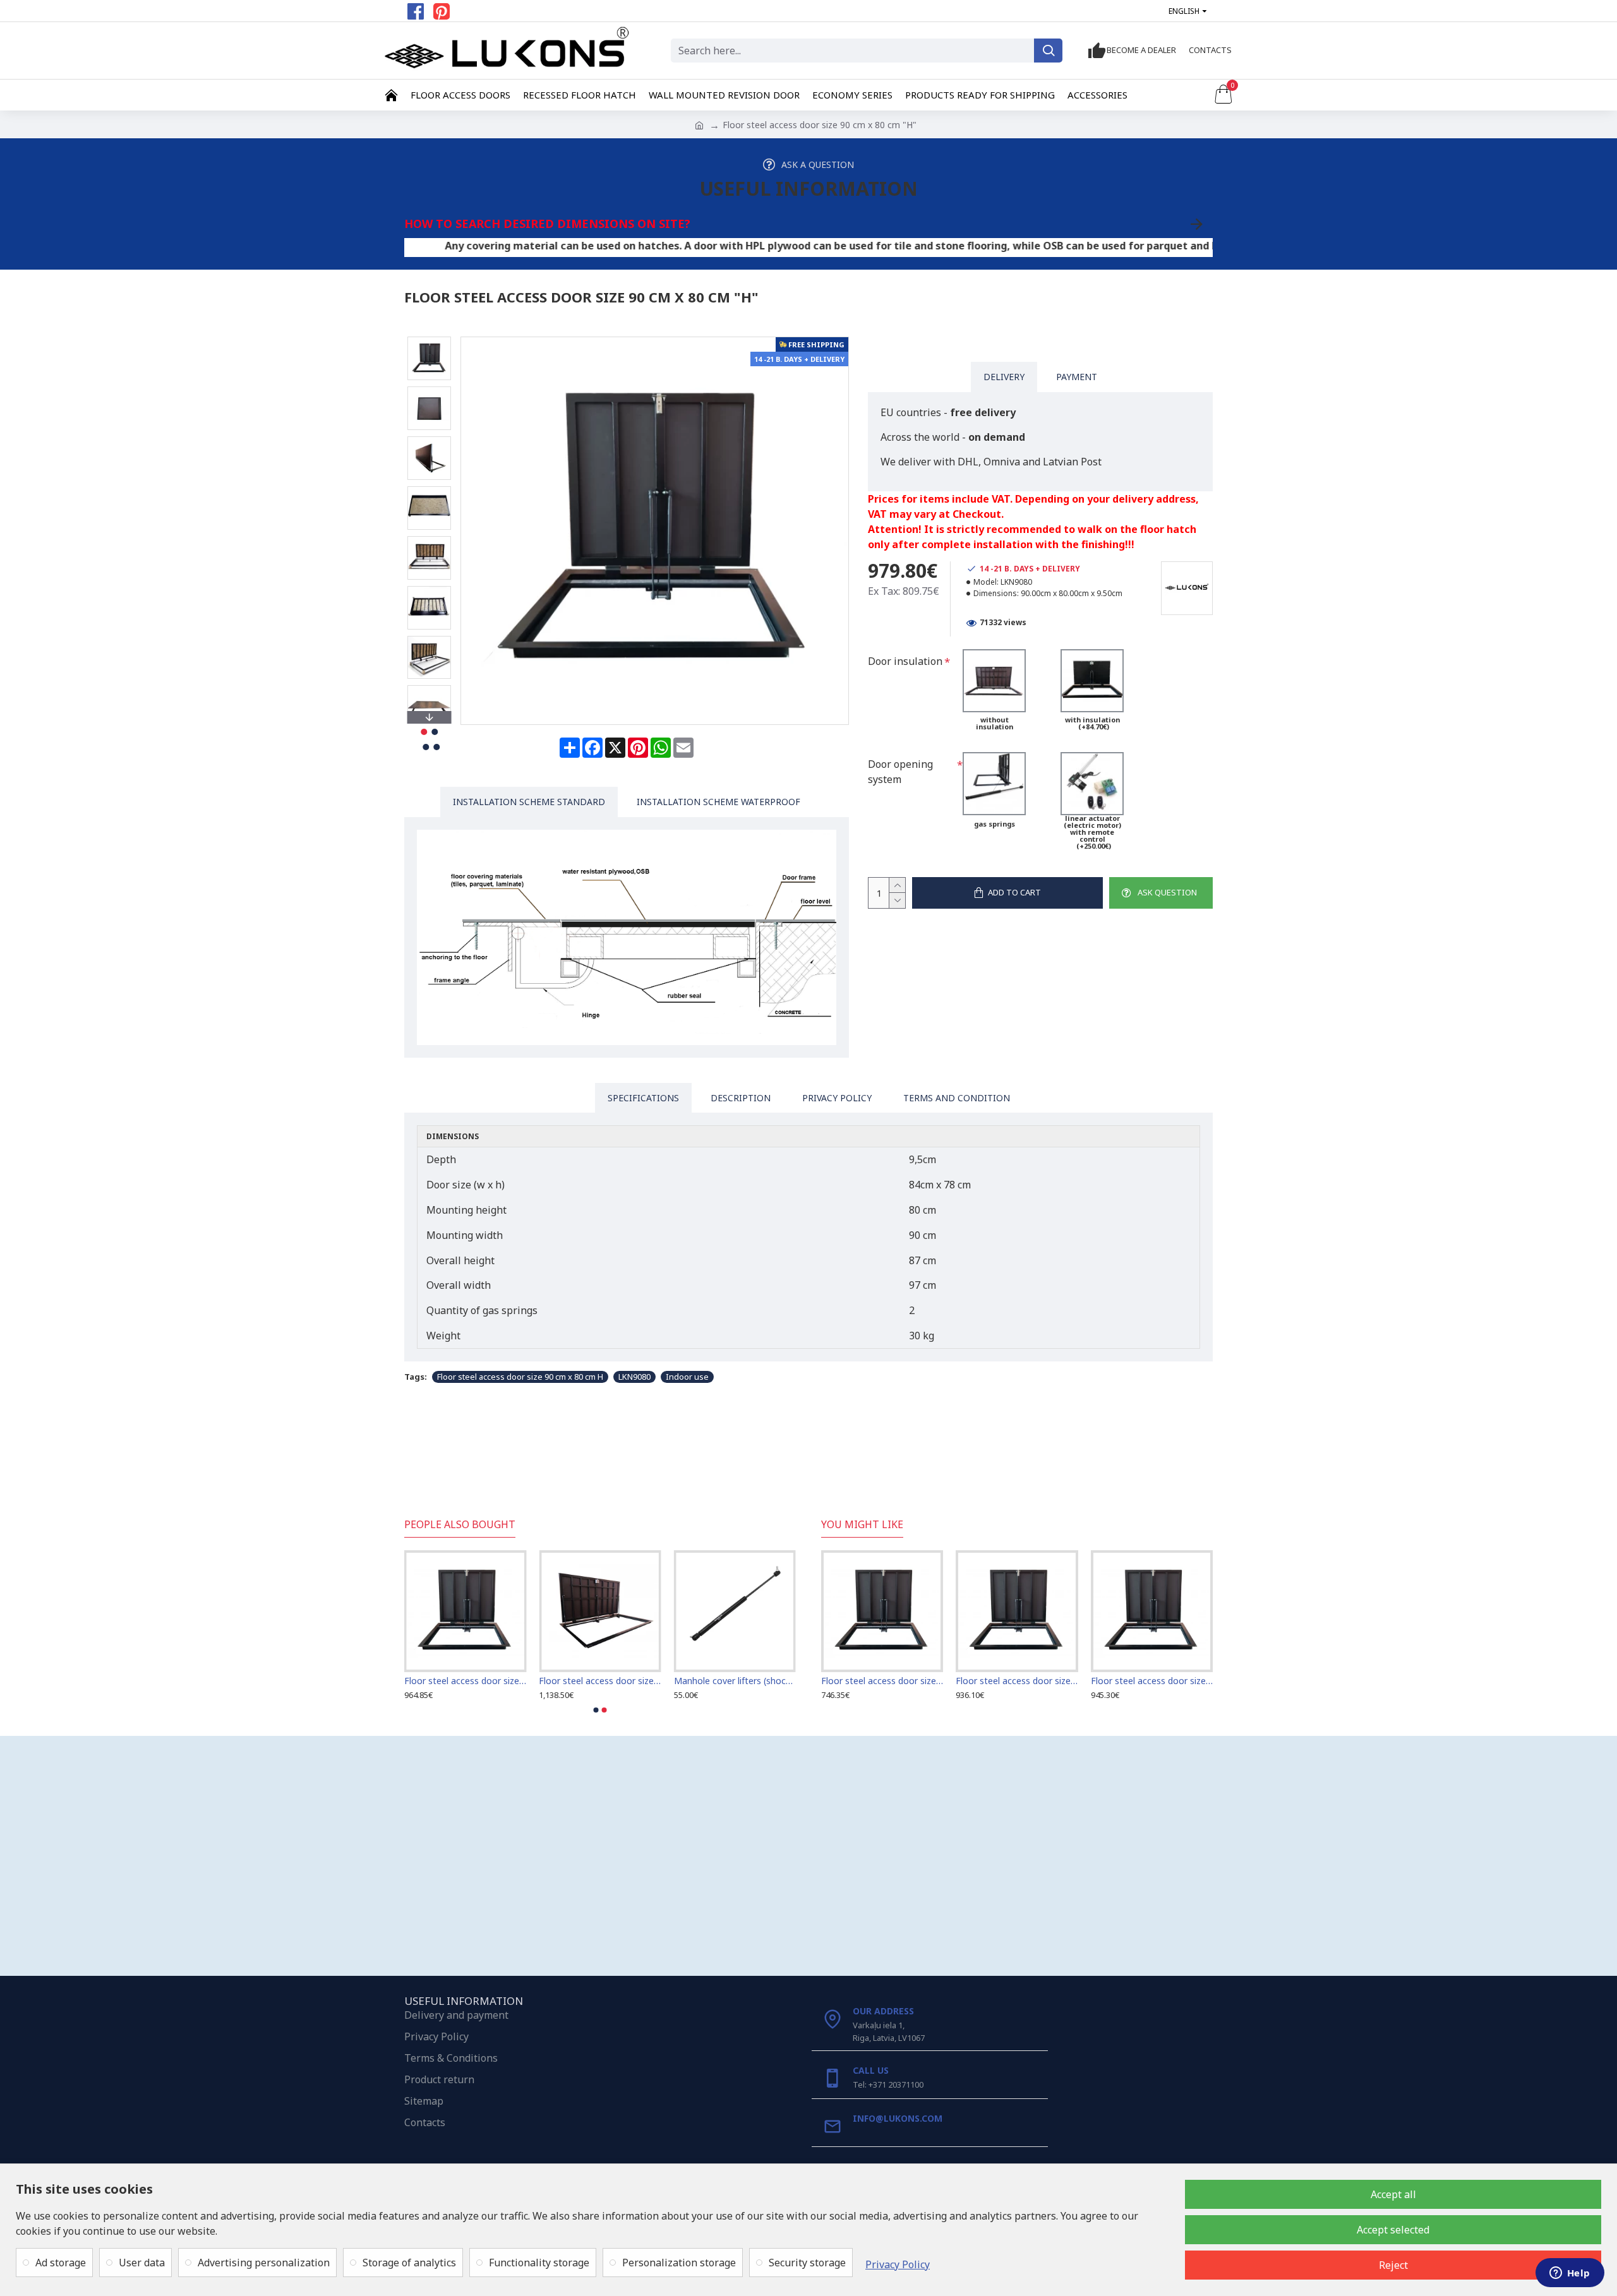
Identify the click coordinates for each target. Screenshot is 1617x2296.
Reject (1393, 2265)
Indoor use (687, 1377)
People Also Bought (460, 1525)
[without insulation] (994, 681)
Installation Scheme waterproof (718, 802)
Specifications (643, 1098)
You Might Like (862, 1525)
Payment (1077, 377)
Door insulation (905, 661)
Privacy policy (837, 1098)
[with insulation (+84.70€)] (1092, 681)
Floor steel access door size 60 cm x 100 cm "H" (465, 1681)
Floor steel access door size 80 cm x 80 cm (599, 1681)
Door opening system (900, 772)
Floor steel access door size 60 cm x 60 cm (882, 1681)
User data (142, 2263)
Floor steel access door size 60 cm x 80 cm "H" (1152, 1681)
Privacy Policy (898, 2264)
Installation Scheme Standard (529, 802)
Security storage (807, 2263)
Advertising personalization (264, 2263)
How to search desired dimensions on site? (547, 224)
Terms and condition (957, 1098)
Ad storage (61, 2263)
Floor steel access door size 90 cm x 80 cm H (520, 1377)
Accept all (1393, 2194)
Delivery (1004, 377)
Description (741, 1098)
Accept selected (1393, 2230)
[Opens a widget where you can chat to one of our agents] (1570, 2274)
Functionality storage (539, 2263)
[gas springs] (994, 784)
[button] (429, 340)
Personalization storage (679, 2263)
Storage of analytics (409, 2263)
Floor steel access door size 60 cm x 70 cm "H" (1017, 1681)
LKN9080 (634, 1377)
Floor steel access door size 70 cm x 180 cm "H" (734, 1681)
